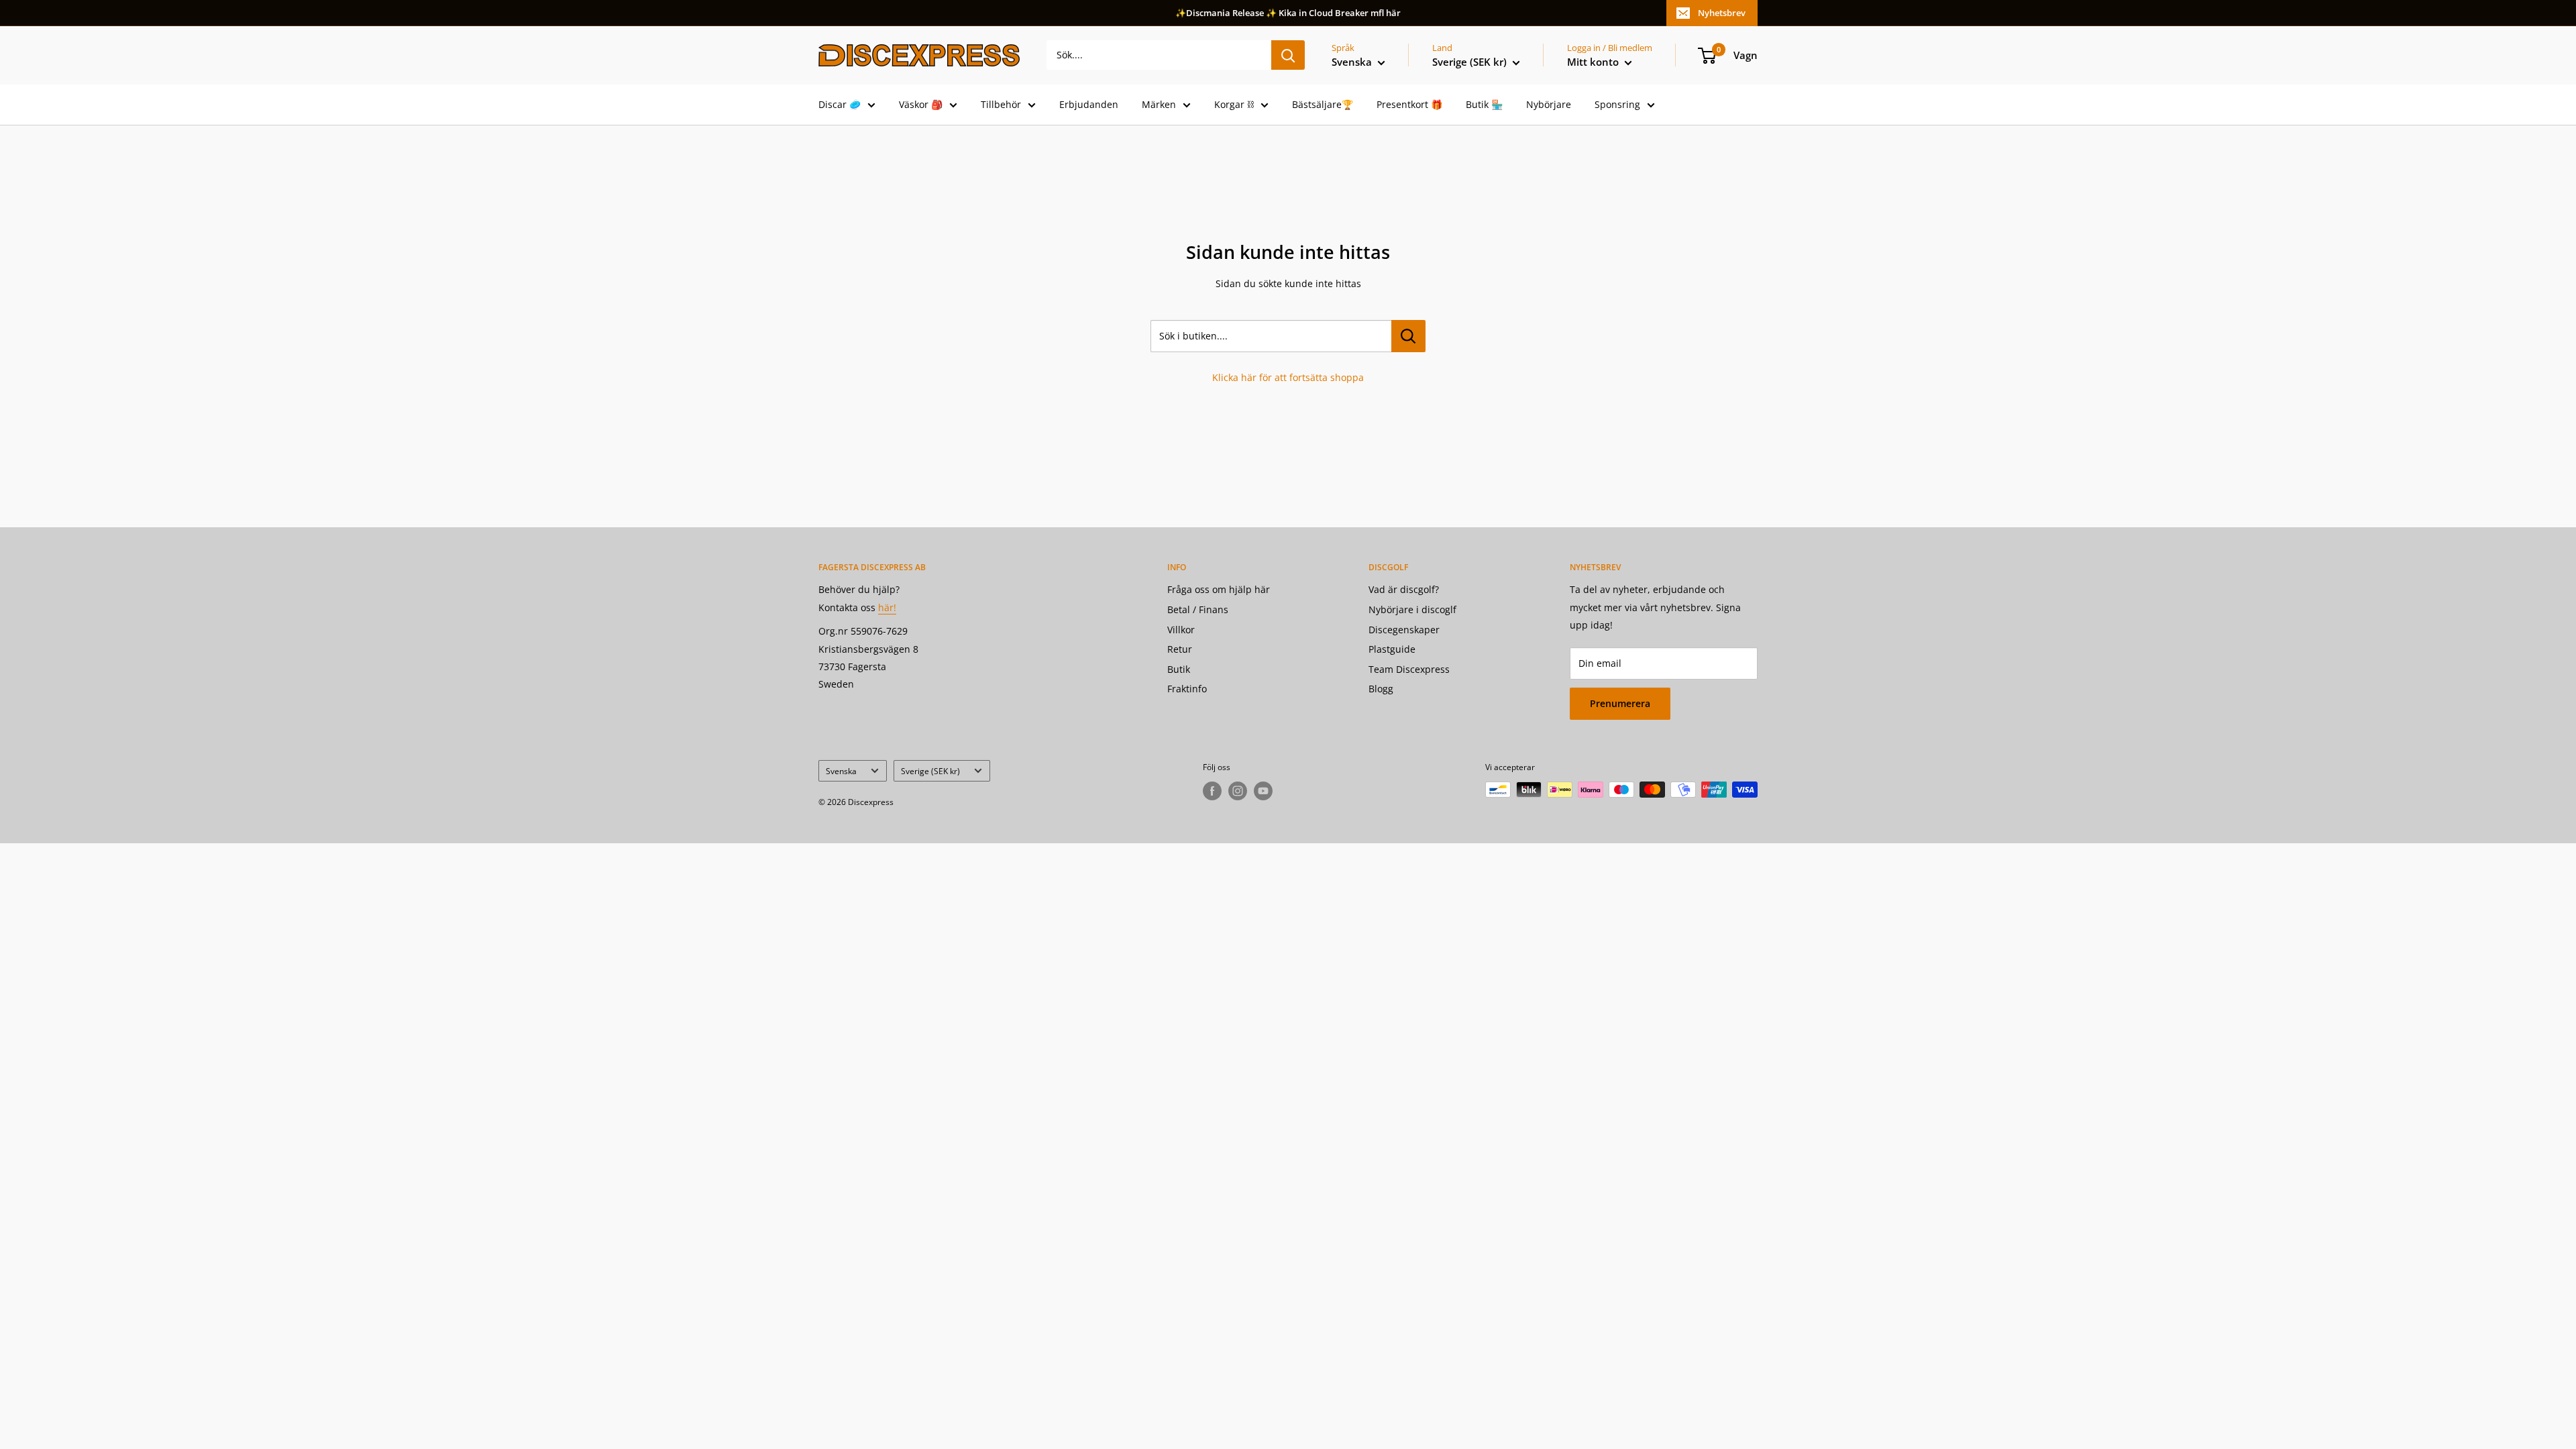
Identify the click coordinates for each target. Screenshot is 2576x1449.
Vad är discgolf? (1404, 589)
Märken (1159, 104)
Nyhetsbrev (1722, 13)
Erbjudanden (1089, 104)
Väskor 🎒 (921, 104)
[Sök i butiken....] (1408, 336)
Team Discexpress (1409, 669)
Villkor (1181, 630)
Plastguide (1392, 649)
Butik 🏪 (1484, 104)
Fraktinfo (1187, 689)
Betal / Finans (1198, 609)
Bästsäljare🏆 (1323, 104)
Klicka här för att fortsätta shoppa (1288, 377)
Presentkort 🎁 (1409, 104)
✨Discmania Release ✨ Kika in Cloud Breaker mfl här (1288, 13)
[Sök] (1288, 55)
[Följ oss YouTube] (1263, 791)
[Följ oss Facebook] (1212, 791)
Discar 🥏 (840, 104)
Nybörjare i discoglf (1412, 609)
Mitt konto (1594, 62)
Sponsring (1617, 104)
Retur (1180, 649)
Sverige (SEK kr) (930, 771)
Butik (1179, 669)
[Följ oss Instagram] (1238, 791)
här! (887, 607)
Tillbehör (1001, 104)
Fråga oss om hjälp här (1219, 589)
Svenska (841, 771)
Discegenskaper (1404, 630)
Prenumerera (1620, 703)
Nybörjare (1549, 104)
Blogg (1381, 689)
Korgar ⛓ (1234, 104)
